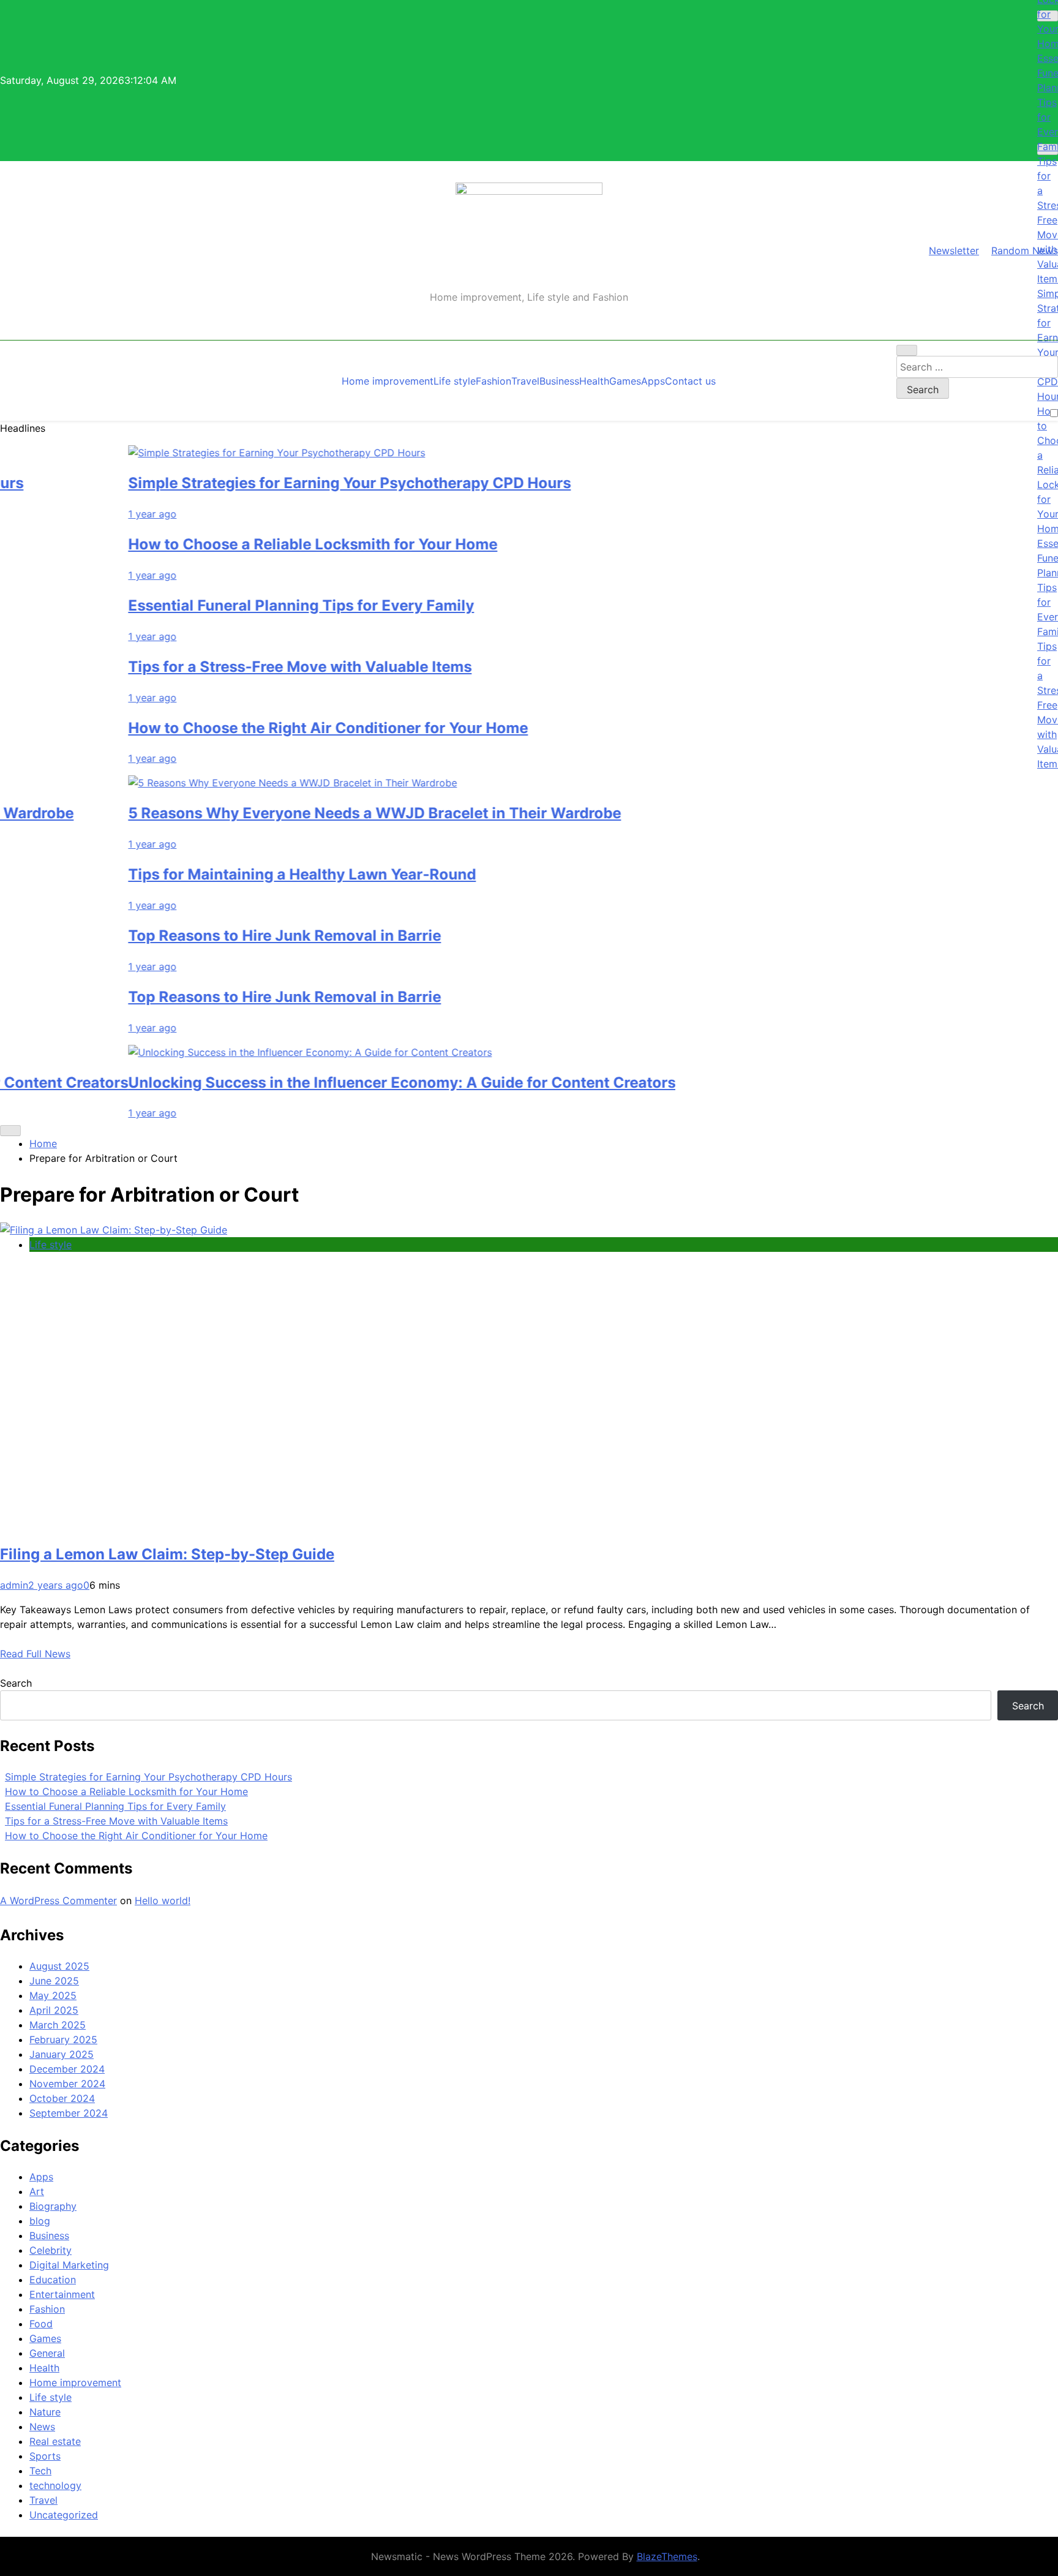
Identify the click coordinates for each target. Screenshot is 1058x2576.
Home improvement (388, 381)
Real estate (55, 2441)
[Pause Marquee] (10, 1131)
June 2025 (54, 1981)
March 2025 (58, 2025)
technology (55, 2485)
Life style (455, 381)
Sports (45, 2456)
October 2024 (62, 2098)
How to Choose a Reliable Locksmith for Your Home (256, 544)
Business (559, 381)
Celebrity (51, 2250)
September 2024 (69, 2113)
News (42, 2427)
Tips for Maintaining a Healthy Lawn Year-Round (245, 874)
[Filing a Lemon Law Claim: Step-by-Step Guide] (114, 1230)
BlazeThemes (667, 2556)
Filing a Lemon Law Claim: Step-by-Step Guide (167, 1554)
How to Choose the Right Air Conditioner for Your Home (271, 728)
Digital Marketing (69, 2265)
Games (625, 381)
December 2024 (67, 2069)
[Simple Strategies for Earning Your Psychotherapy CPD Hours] (219, 453)
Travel (525, 381)
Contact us (690, 381)
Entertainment (62, 2294)
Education (53, 2280)
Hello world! (163, 1900)
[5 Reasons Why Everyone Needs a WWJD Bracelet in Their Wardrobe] (235, 783)
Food (41, 2324)
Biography (53, 2206)
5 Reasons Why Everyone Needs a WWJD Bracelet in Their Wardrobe (317, 813)
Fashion (493, 381)
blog (40, 2221)
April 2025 (54, 2010)
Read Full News (35, 1654)
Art (37, 2191)
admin (14, 1585)
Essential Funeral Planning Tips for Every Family (244, 605)
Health (594, 381)
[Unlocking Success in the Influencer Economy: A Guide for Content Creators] (253, 1052)
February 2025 (63, 2039)
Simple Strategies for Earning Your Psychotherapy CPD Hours (292, 483)
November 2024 (67, 2084)
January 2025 (62, 2054)
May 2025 (53, 1995)
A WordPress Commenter (58, 1900)
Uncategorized (64, 2515)
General (47, 2353)
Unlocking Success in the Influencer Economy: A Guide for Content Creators (345, 1083)
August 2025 (59, 1966)
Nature (45, 2412)
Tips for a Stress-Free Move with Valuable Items (243, 667)
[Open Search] (907, 350)
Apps (653, 381)
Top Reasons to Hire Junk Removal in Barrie (227, 936)
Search (16, 1683)
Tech (40, 2471)
